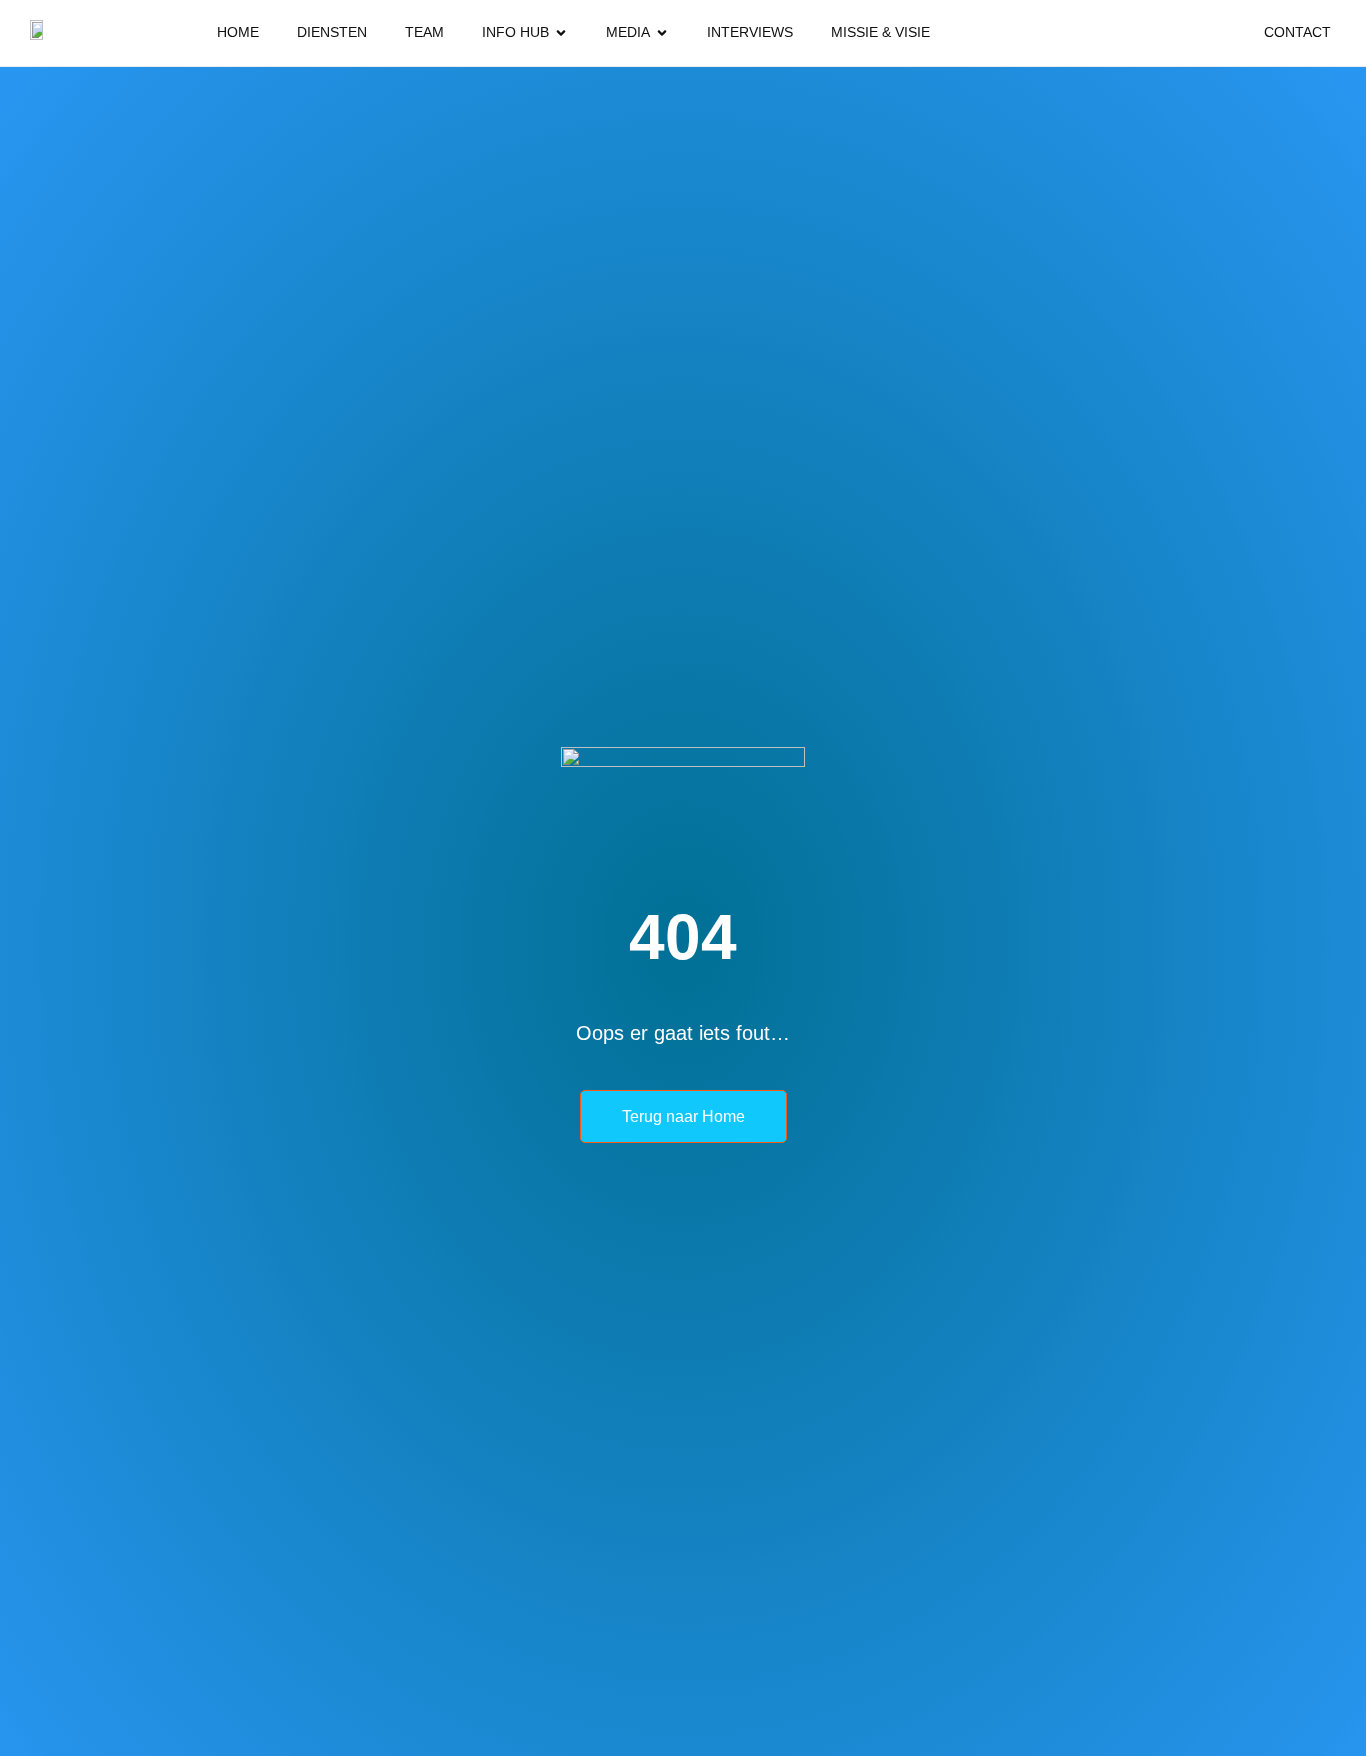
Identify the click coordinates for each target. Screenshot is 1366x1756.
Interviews (750, 32)
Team (424, 32)
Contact (1297, 32)
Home (238, 32)
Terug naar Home (683, 1116)
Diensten (332, 32)
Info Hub (515, 32)
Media (628, 32)
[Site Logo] (40, 32)
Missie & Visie (880, 32)
